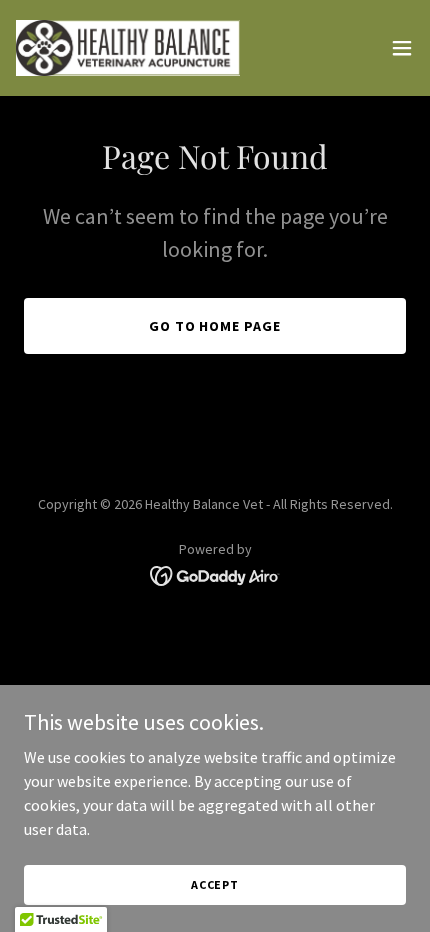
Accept (215, 884)
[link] (128, 48)
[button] (402, 48)
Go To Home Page (215, 326)
